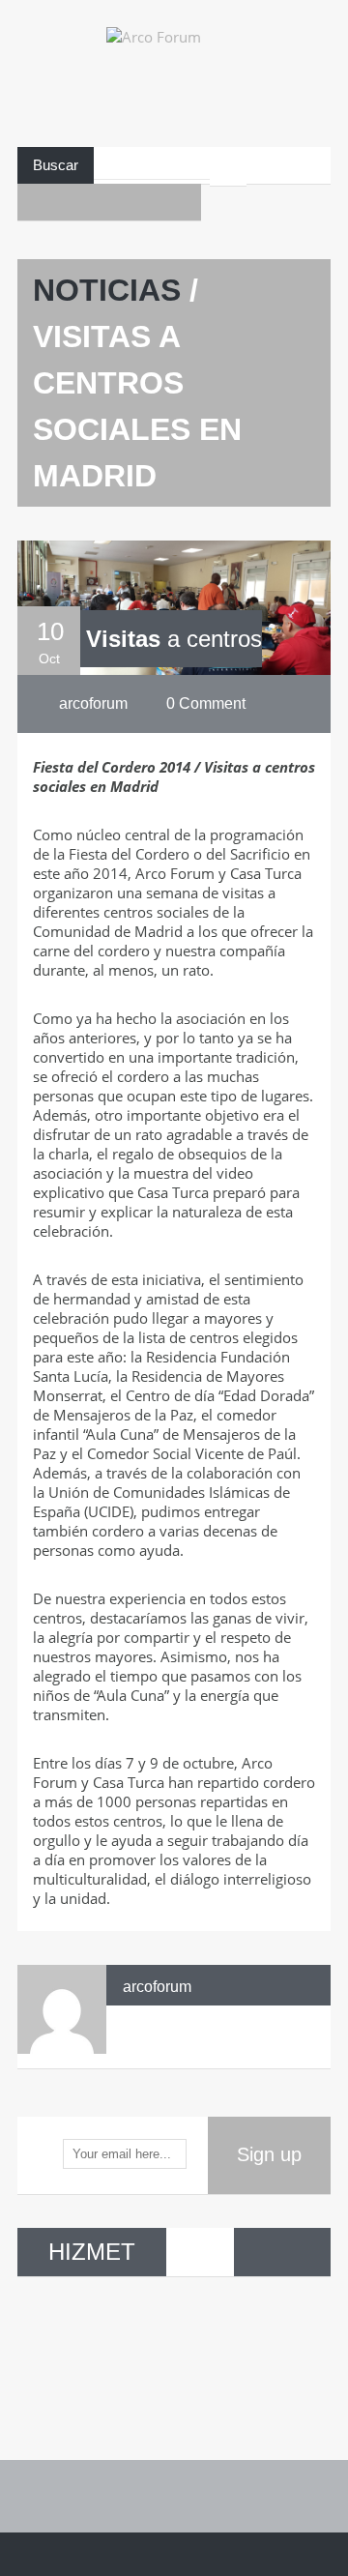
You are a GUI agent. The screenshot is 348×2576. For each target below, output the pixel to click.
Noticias (107, 290)
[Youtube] (72, 202)
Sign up (269, 2154)
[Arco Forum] (174, 85)
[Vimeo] (183, 202)
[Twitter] (109, 202)
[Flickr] (146, 202)
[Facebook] (36, 202)
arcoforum (157, 1987)
